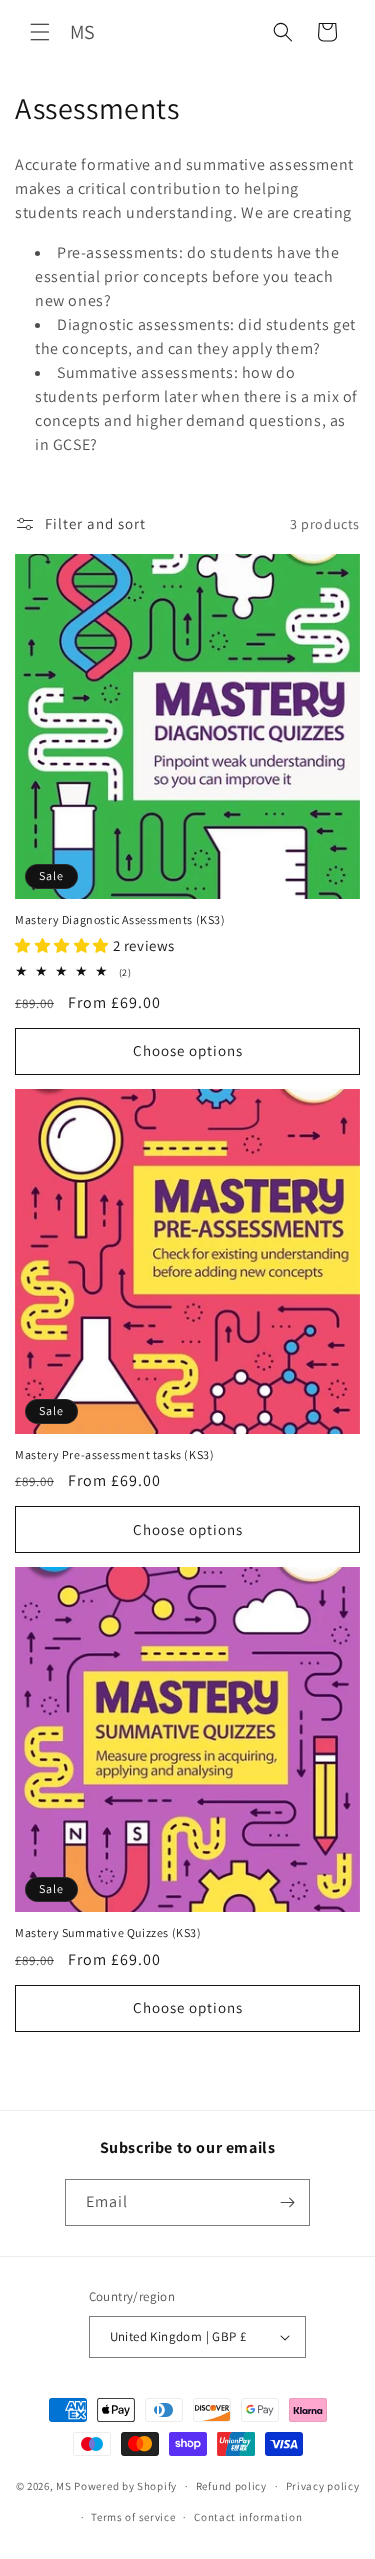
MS (63, 2486)
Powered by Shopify (125, 2486)
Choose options (188, 1050)
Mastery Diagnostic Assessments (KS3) (120, 919)
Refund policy (231, 2486)
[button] (40, 32)
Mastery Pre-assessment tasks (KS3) (114, 1454)
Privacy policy (323, 2486)
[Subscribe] (287, 2202)
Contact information (248, 2517)
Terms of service (133, 2517)
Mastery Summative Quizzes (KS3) (108, 1932)
